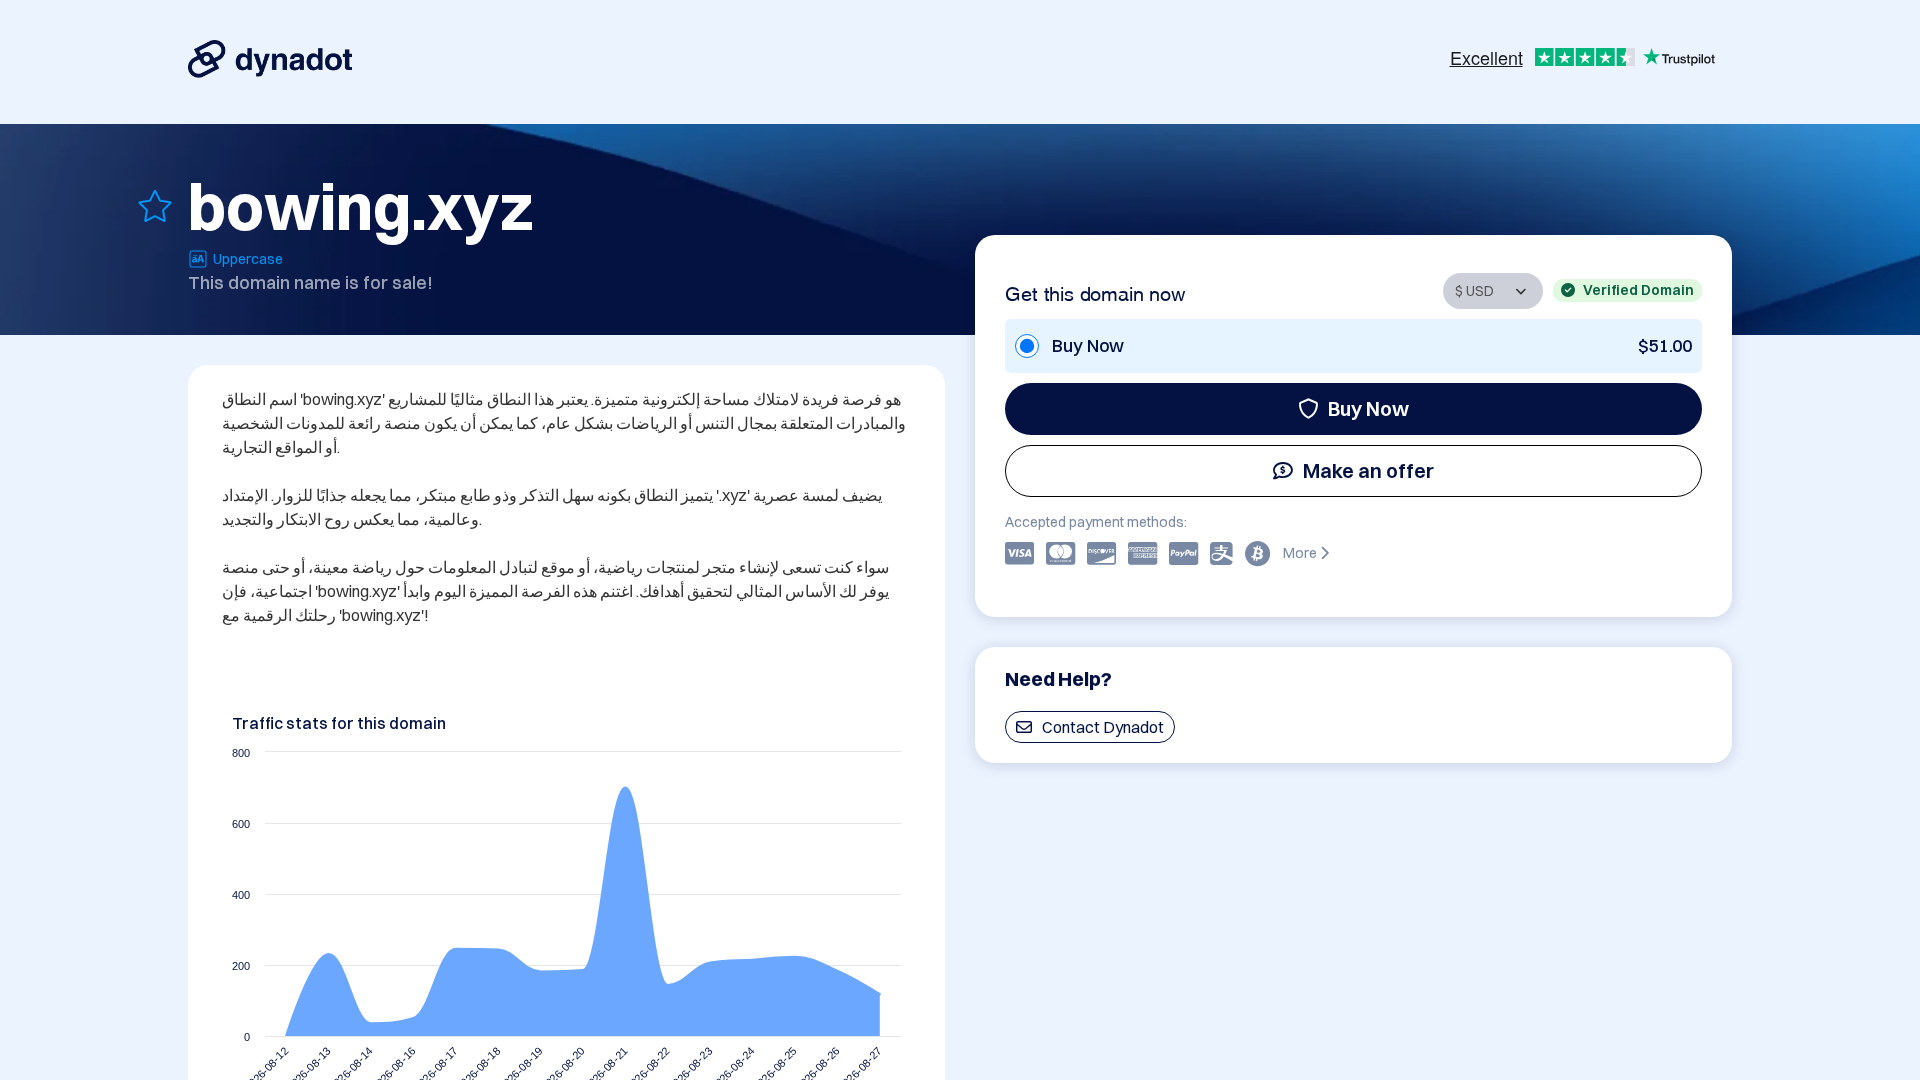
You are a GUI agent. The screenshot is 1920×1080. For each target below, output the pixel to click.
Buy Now (1368, 408)
